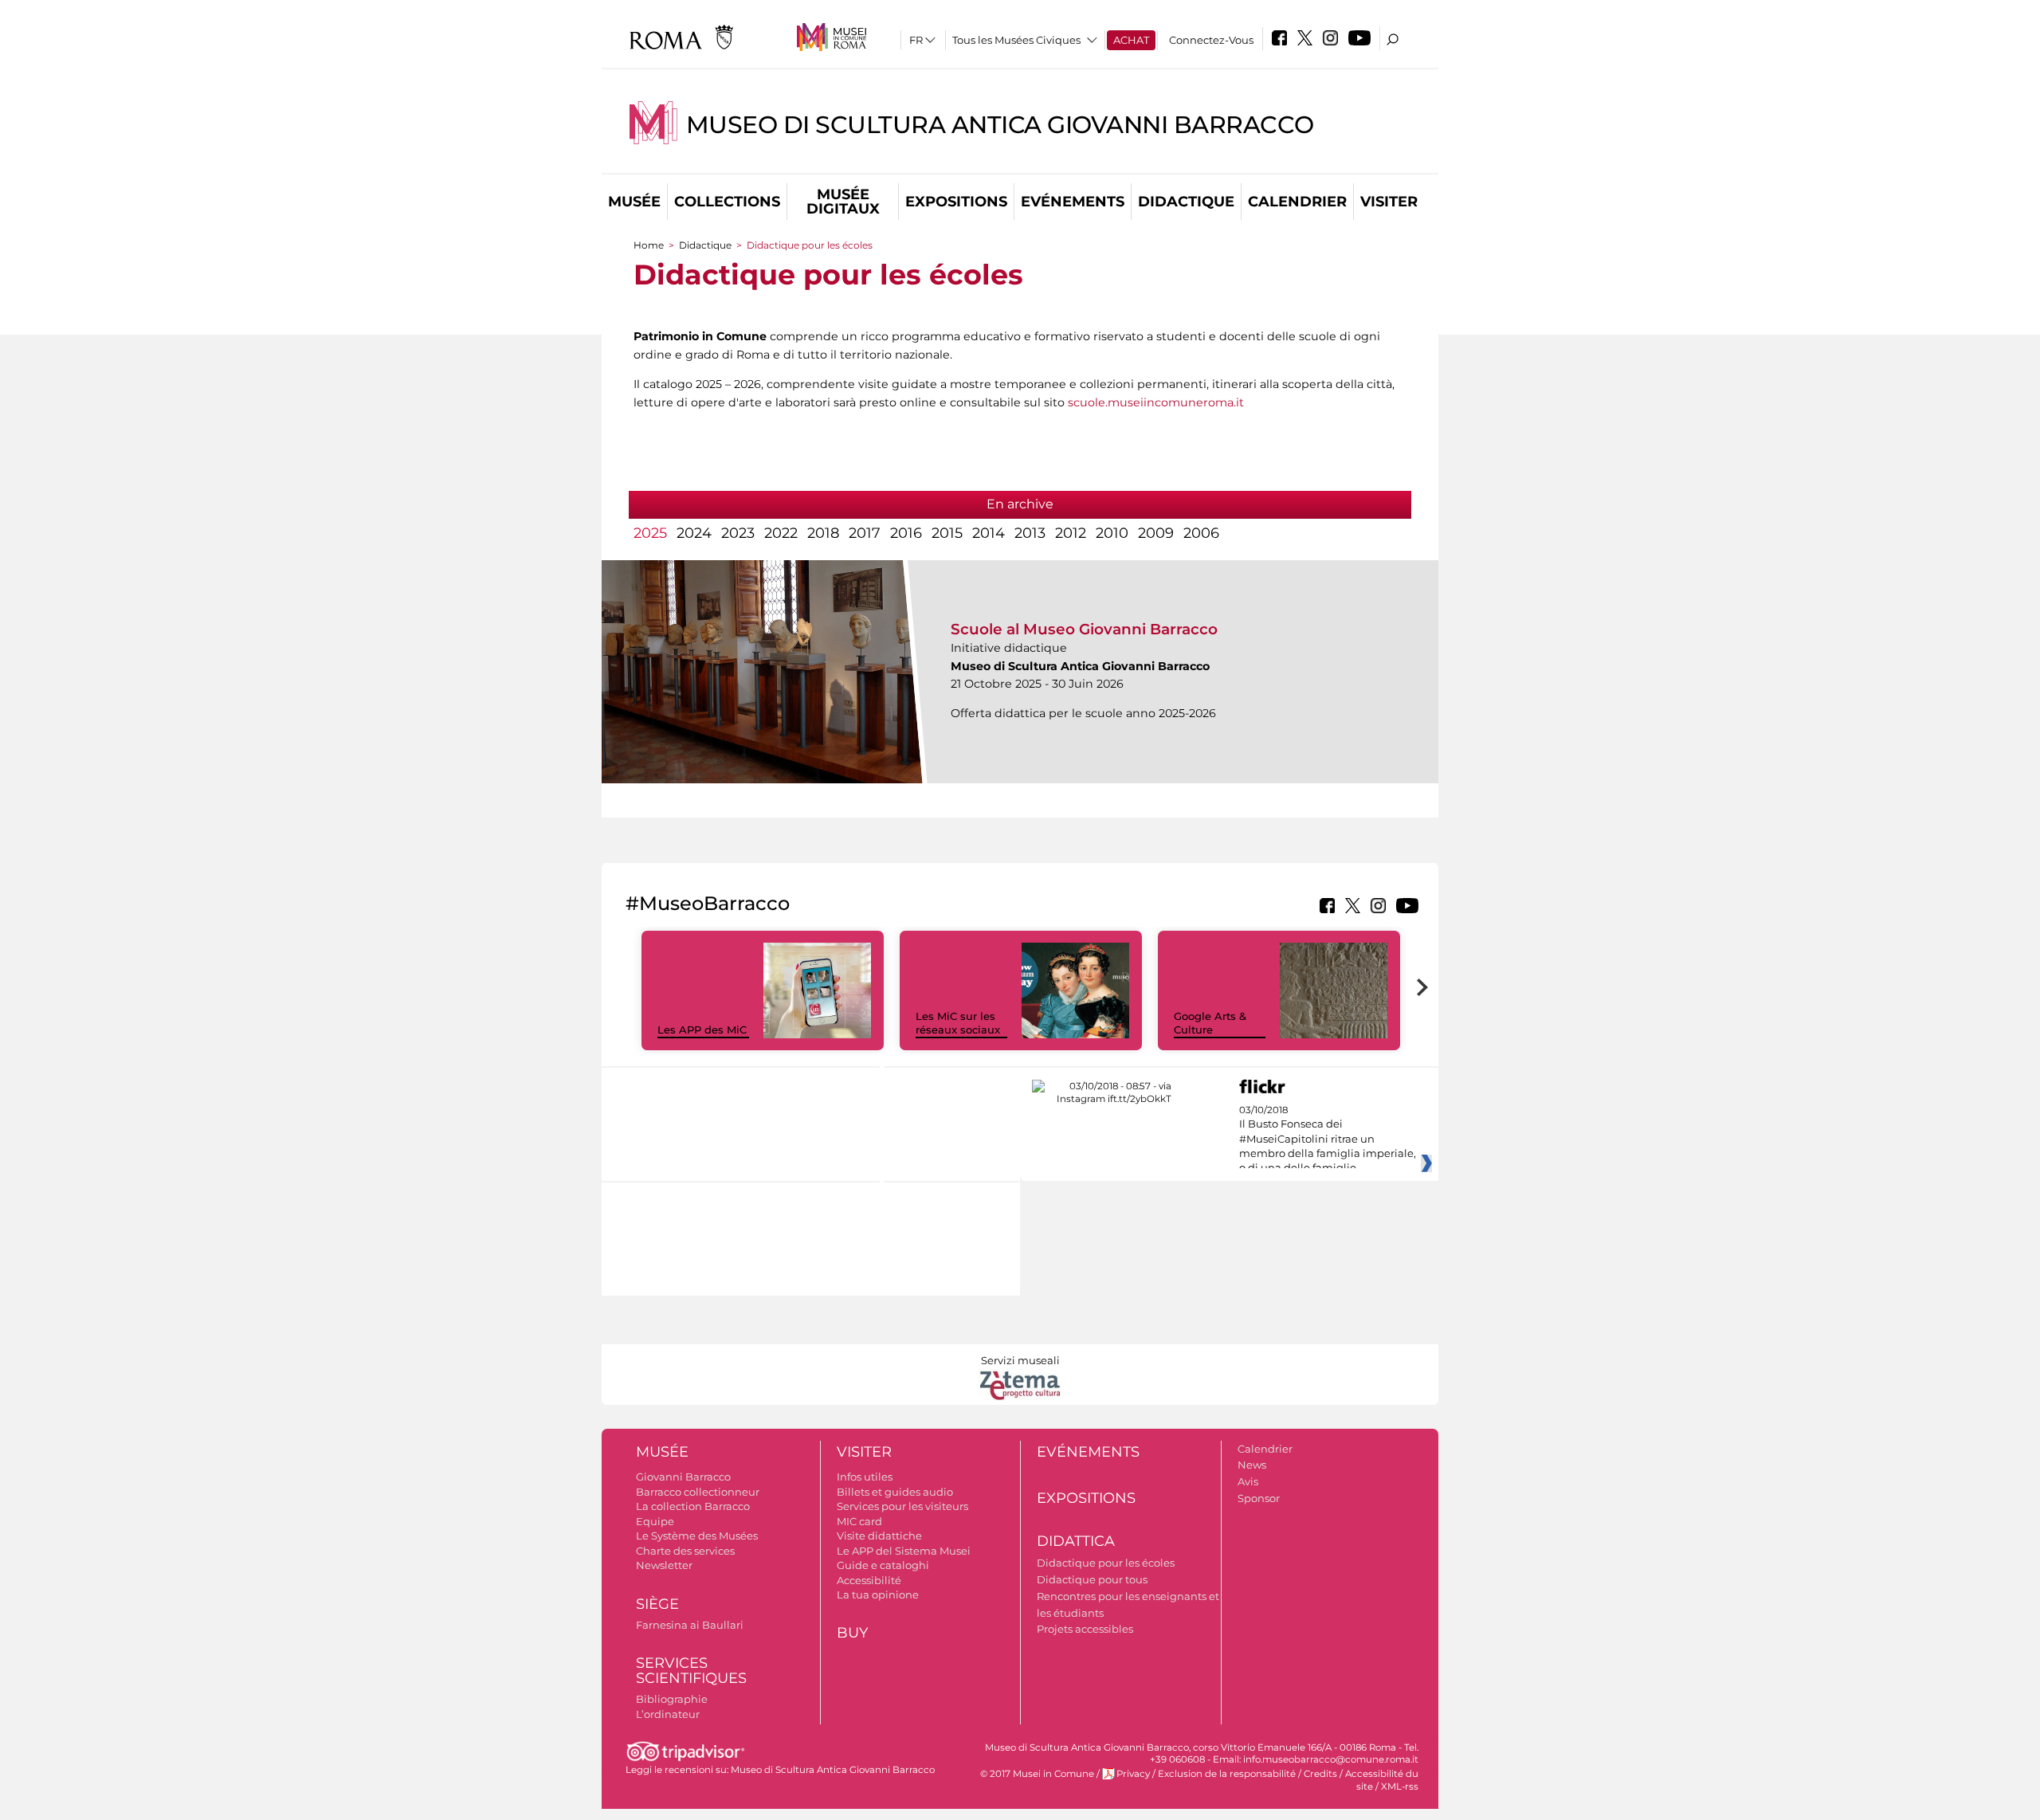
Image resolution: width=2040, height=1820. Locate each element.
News (1252, 1465)
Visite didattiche (879, 1536)
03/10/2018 (1328, 1147)
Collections (727, 202)
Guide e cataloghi (883, 1565)
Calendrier (1297, 202)
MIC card (859, 1521)
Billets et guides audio (895, 1492)
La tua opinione (878, 1594)
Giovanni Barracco (683, 1477)
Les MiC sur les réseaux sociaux (958, 1023)
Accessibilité (869, 1580)
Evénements (1073, 202)
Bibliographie (672, 1699)
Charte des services (685, 1551)
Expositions (956, 202)
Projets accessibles (1085, 1629)
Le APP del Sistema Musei (904, 1551)
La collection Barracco (693, 1506)
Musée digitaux (843, 202)
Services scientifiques (691, 1671)
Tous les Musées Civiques (1016, 40)
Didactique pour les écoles (1106, 1563)
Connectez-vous (1211, 40)
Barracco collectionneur (698, 1492)
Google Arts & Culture (1210, 1023)
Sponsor (1259, 1498)
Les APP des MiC (702, 1030)
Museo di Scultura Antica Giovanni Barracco (1000, 125)
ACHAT (1131, 40)
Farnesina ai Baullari (690, 1625)
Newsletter (664, 1565)
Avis (1248, 1481)
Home (649, 245)
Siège (657, 1604)
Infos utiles (865, 1477)
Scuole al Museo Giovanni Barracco (1084, 629)
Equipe (655, 1521)
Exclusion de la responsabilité (1227, 1774)
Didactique (1186, 202)
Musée (634, 202)
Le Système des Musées (697, 1536)
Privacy (1133, 1774)
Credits (1320, 1774)
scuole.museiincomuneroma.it (1156, 402)
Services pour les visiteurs (902, 1506)
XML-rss (1400, 1787)
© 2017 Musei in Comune (1037, 1774)
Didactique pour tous (1092, 1579)
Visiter (1389, 202)
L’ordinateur (668, 1714)
